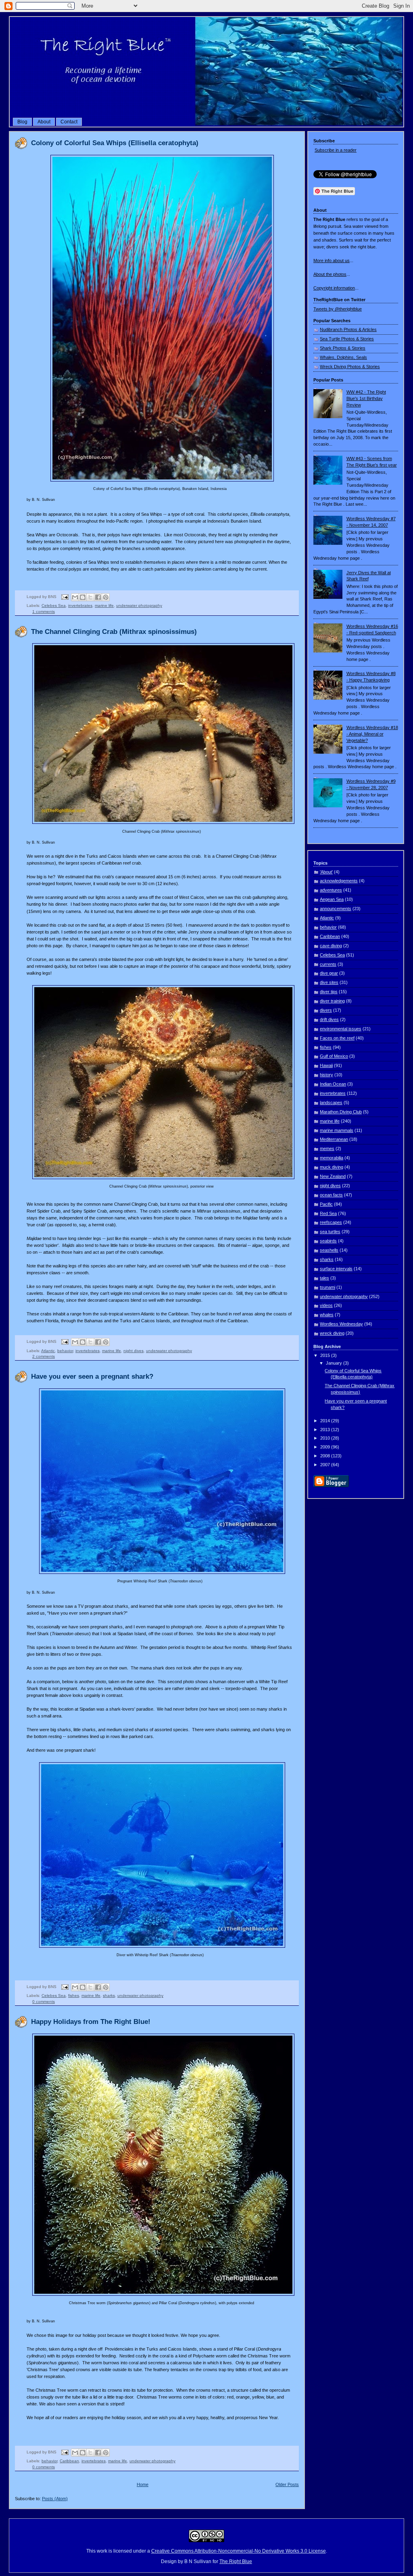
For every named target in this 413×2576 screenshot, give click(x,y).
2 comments (44, 1356)
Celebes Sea (54, 605)
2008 (326, 1456)
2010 (326, 1438)
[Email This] (75, 597)
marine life (104, 605)
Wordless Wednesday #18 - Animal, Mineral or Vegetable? (372, 734)
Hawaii (326, 1065)
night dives (133, 1351)
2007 (326, 1465)
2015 (326, 1355)
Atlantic (48, 1351)
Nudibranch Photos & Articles (348, 329)
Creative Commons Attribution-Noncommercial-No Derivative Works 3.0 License (239, 2551)
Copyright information (334, 288)
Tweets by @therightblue (338, 309)
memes (327, 1148)
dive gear (329, 973)
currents (328, 964)
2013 (326, 1430)
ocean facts (331, 1195)
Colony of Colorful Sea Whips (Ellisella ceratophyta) (115, 143)
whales (327, 1315)
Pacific (326, 1204)
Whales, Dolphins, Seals (343, 357)
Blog (22, 122)
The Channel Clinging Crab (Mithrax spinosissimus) (114, 632)
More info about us (332, 261)
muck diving (332, 1167)
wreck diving (332, 1333)
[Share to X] (90, 597)
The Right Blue (236, 2561)
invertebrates (80, 605)
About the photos (330, 274)
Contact (69, 122)
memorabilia (332, 1158)
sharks (109, 1996)
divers (326, 1010)
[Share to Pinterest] (106, 597)
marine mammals (337, 1130)
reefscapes (331, 1222)
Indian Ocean (333, 1084)
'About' (326, 872)
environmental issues (341, 1029)
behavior (65, 1351)
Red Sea (328, 1213)
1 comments (44, 612)
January (335, 1363)
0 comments (44, 2002)
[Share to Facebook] (98, 597)
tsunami (327, 1287)
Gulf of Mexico (334, 1056)
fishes (74, 1996)
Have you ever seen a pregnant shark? (92, 1377)
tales (324, 1278)
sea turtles (330, 1232)
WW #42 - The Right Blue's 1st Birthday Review (366, 398)
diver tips (329, 992)
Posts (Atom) (55, 2499)
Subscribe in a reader (336, 150)
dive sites (329, 982)
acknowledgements (339, 881)
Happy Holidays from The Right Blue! (91, 2022)
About (44, 122)
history (326, 1075)
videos (326, 1305)
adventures (331, 890)
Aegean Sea (332, 899)
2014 (326, 1421)
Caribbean (69, 2461)
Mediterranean (334, 1139)
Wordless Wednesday (341, 1324)
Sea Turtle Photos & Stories (347, 339)
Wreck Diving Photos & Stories (350, 367)
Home (143, 2484)
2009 (326, 1447)
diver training (332, 1001)
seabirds (328, 1241)
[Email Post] (65, 597)
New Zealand (333, 1176)
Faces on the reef (337, 1038)
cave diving (331, 946)
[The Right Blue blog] (206, 124)
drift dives (329, 1019)
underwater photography (139, 605)
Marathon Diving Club (341, 1112)
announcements (336, 909)
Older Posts (287, 2484)
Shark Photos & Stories (343, 348)
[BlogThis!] (83, 597)
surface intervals (336, 1269)
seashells (329, 1250)
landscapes (331, 1103)
